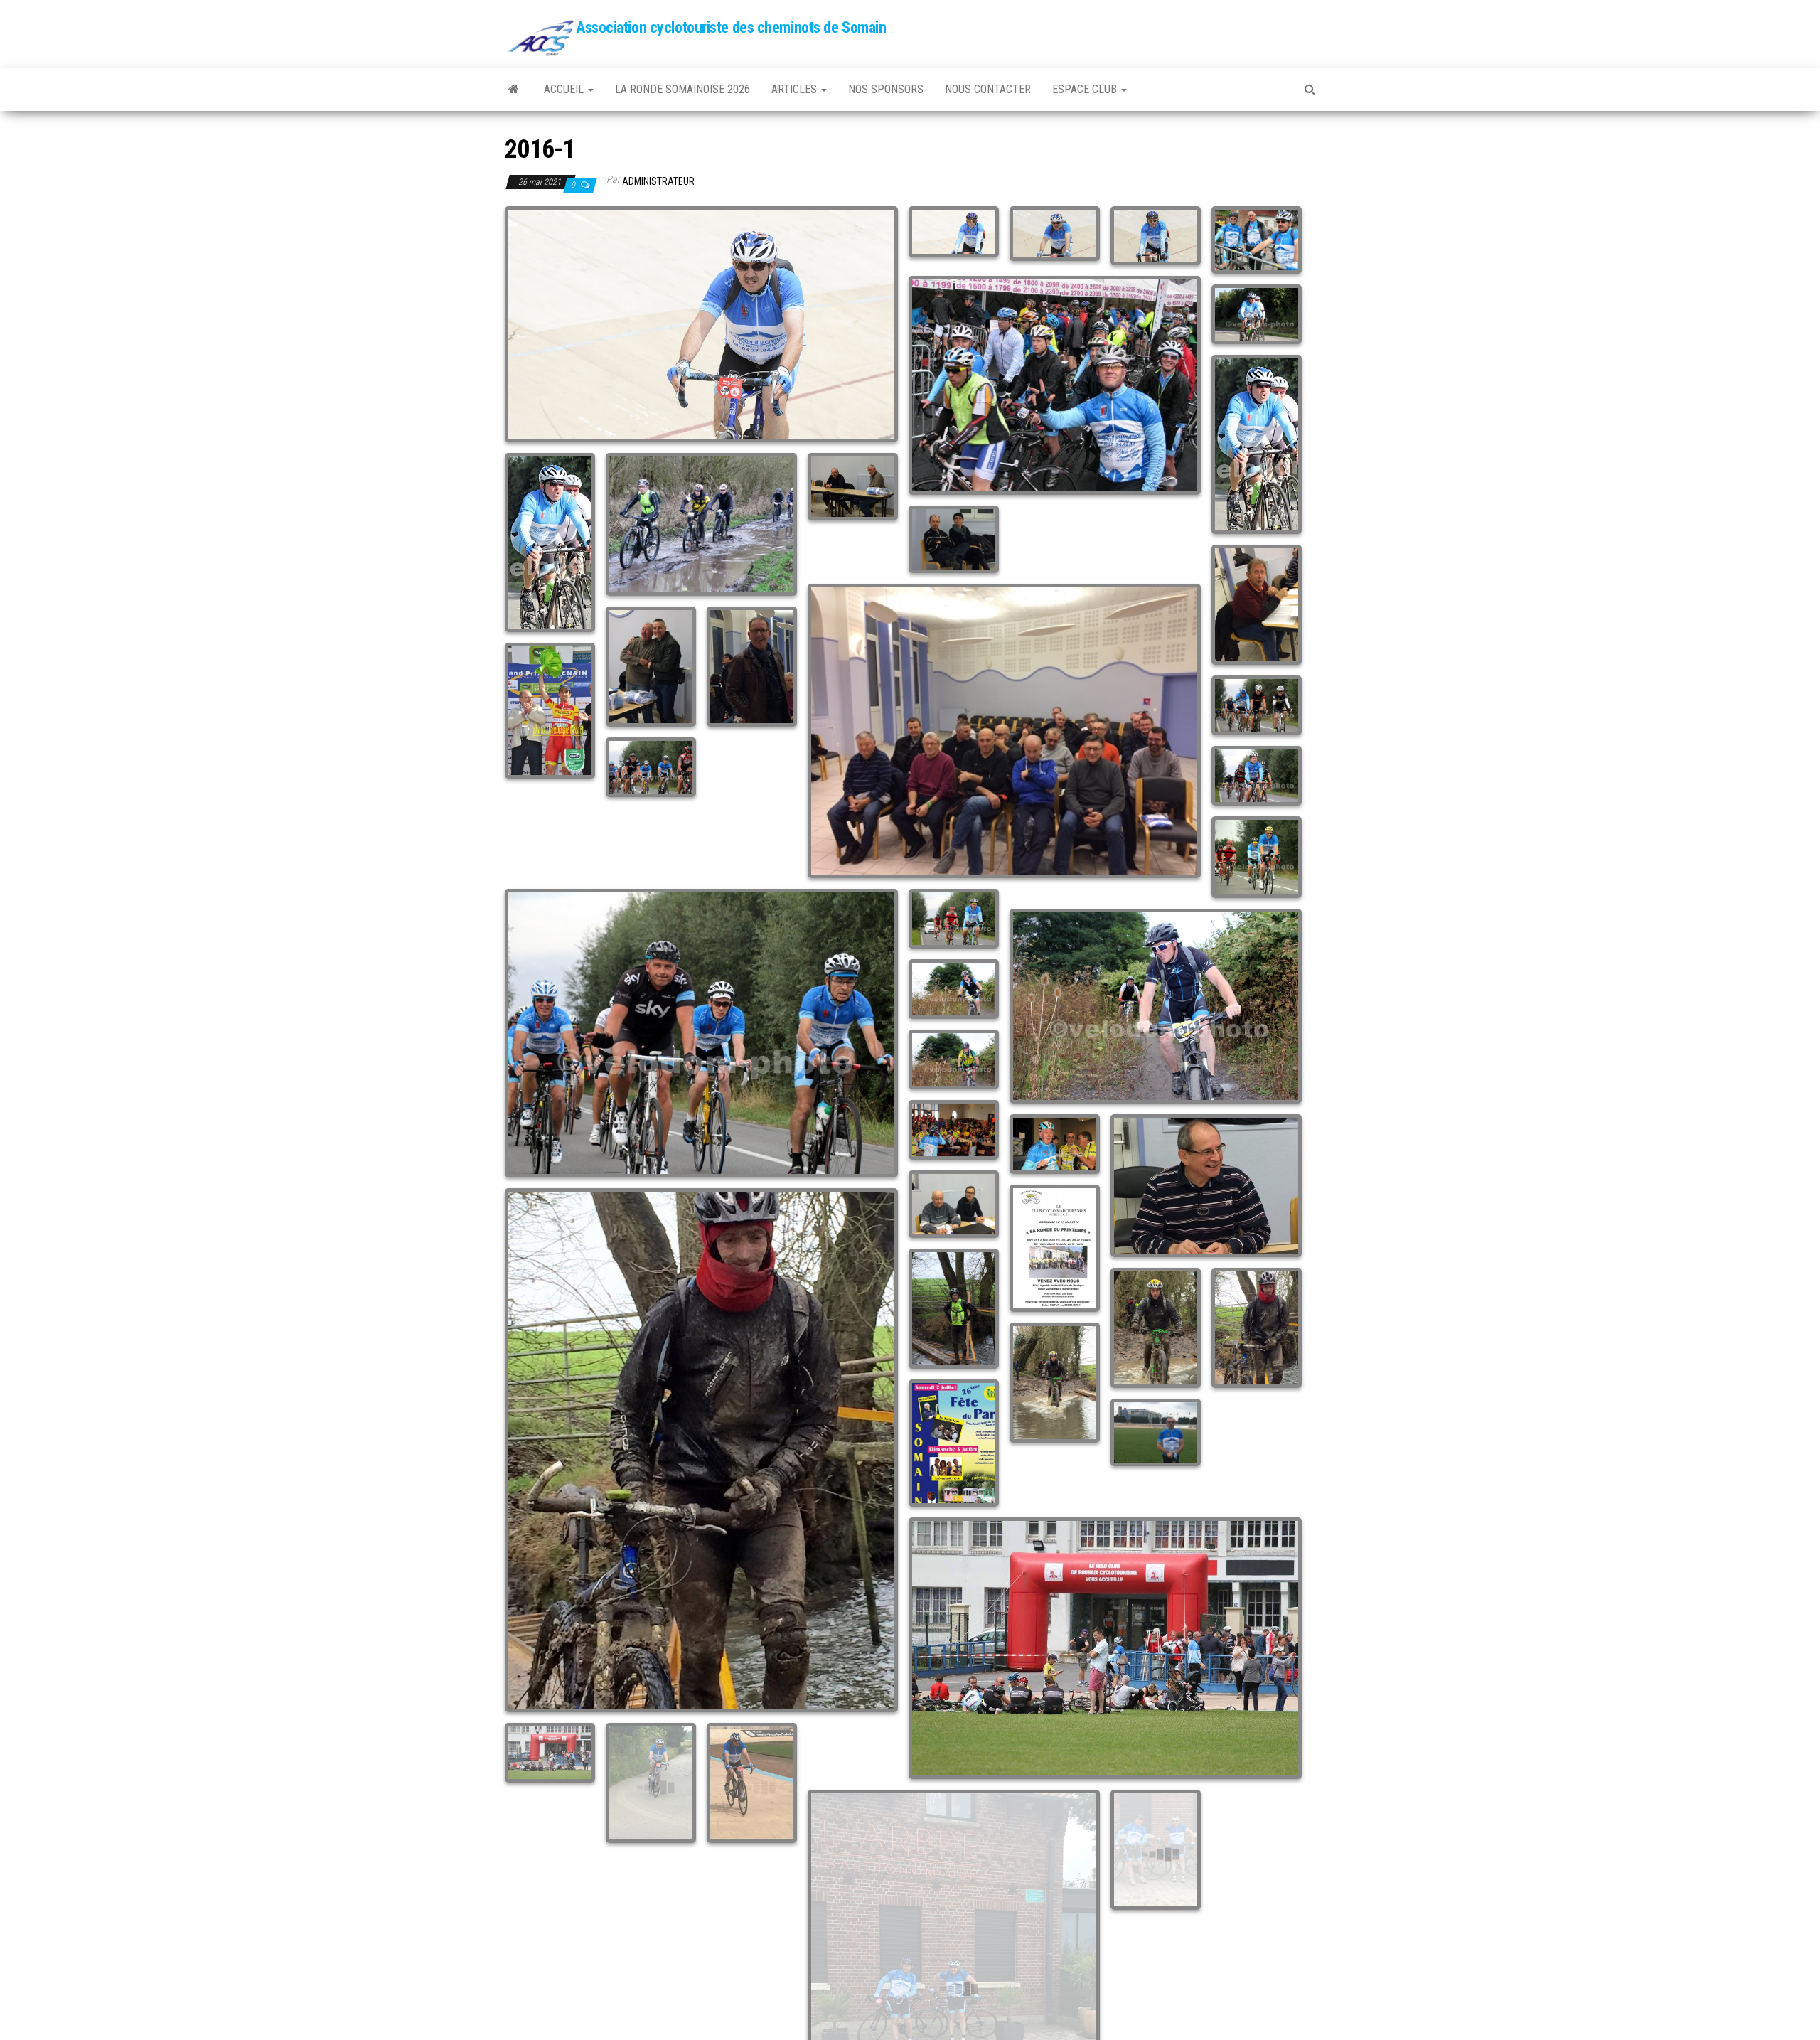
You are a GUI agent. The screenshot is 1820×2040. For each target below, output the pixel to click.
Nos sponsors (886, 89)
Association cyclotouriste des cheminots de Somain (731, 27)
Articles (796, 89)
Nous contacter (988, 89)
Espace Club (1086, 89)
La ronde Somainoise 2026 (682, 89)
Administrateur (658, 181)
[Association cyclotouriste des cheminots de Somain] (514, 90)
